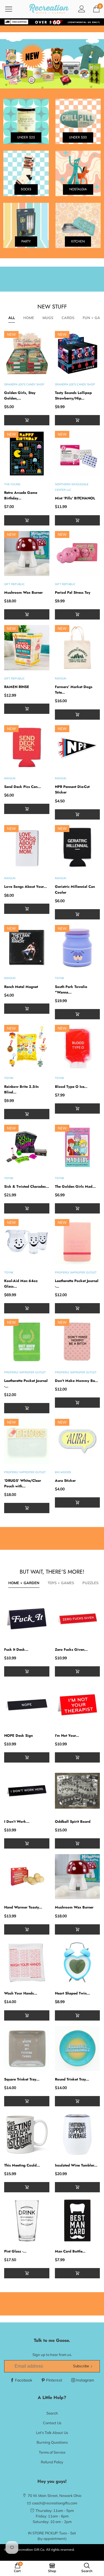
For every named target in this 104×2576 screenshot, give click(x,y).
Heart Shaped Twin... (72, 1993)
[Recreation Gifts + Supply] (49, 9)
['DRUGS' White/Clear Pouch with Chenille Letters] (27, 1441)
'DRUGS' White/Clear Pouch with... (23, 1483)
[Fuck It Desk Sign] (27, 1619)
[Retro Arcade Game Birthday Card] (27, 453)
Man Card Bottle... (70, 2251)
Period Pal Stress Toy (73, 592)
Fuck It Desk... (16, 1650)
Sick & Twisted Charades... (27, 1186)
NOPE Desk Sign (18, 1736)
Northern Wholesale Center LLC (72, 487)
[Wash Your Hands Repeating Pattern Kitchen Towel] (27, 1963)
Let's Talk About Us (52, 2433)
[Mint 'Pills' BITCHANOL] (78, 453)
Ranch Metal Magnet (21, 987)
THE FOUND (12, 484)
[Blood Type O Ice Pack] (78, 1047)
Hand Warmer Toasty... (23, 1907)
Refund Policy (52, 2462)
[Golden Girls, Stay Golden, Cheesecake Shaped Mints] (27, 354)
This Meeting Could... (22, 2165)
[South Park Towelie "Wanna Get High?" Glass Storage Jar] (78, 948)
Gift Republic (14, 584)
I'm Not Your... (67, 1736)
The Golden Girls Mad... (75, 1186)
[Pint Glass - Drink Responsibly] (27, 2220)
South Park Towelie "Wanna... (71, 989)
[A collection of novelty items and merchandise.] (52, 64)
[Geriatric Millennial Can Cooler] (78, 848)
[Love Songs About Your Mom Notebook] (27, 848)
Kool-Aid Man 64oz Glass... (21, 1284)
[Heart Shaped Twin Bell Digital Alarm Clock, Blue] (78, 1963)
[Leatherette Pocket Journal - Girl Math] (78, 1242)
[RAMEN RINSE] (27, 648)
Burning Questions (52, 2442)
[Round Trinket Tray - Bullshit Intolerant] (78, 2049)
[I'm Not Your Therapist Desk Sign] (78, 1705)
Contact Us (52, 2423)
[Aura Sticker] (78, 1441)
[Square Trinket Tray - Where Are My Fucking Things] (27, 2049)
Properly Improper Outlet (76, 1272)
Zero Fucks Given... (71, 1650)
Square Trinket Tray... (22, 2079)
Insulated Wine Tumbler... (76, 2165)
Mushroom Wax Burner (23, 592)
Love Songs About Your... (26, 887)
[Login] (82, 9)
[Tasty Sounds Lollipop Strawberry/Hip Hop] (78, 354)
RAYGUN (60, 678)
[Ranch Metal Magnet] (27, 948)
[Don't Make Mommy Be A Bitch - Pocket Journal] (78, 1342)
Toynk (59, 978)
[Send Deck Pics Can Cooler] (27, 748)
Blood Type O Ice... (71, 1087)
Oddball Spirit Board (73, 1822)
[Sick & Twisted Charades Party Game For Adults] (27, 1147)
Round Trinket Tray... (72, 2079)
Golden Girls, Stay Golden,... (20, 395)
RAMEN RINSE (17, 687)
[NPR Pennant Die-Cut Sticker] (78, 748)
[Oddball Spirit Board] (78, 1791)
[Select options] (27, 420)
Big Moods (63, 1472)
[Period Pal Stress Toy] (78, 554)
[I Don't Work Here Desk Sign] (27, 1791)
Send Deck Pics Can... (22, 787)
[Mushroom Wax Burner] (27, 554)
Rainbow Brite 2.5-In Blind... (21, 1089)
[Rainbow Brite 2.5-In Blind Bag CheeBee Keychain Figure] (27, 1047)
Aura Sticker (65, 1481)
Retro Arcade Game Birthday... (21, 495)
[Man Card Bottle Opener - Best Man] (78, 2220)
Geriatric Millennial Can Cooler (75, 889)
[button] (78, 420)
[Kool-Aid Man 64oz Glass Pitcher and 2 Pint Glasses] (27, 1242)
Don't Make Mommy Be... (76, 1381)
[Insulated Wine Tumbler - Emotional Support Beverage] (78, 2134)
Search (52, 2413)
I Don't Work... (17, 1822)
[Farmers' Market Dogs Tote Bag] (78, 648)
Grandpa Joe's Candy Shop (24, 384)
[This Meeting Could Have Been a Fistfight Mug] (27, 2134)
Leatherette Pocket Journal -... (77, 1284)
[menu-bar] (12, 9)
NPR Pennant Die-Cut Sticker (72, 789)
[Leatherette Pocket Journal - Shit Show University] (27, 1342)
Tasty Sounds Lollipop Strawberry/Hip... (73, 395)
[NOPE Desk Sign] (27, 1705)
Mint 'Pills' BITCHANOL (75, 498)
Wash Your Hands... (21, 1993)
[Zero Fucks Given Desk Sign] (78, 1619)
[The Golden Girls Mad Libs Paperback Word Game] (78, 1147)
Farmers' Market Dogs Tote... (74, 690)
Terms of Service (52, 2452)
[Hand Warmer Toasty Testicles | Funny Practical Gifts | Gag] (27, 1877)
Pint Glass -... (15, 2251)
